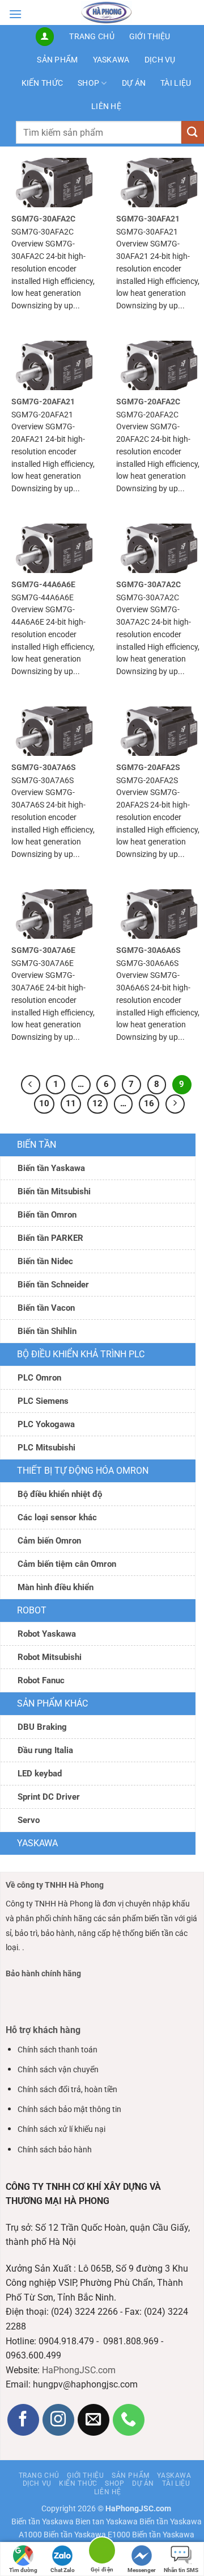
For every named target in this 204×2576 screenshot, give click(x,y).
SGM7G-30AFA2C (43, 219)
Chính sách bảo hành (55, 2150)
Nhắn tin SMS (181, 2570)
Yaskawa (111, 60)
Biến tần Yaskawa (51, 1168)
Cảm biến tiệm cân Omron (67, 1564)
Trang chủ (92, 37)
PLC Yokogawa (46, 1424)
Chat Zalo (63, 2570)
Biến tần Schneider (53, 1285)
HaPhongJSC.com (79, 2370)
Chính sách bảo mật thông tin (69, 2109)
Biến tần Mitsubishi (54, 1191)
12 (97, 1103)
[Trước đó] (31, 1085)
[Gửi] (193, 132)
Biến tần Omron (47, 1215)
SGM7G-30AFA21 (148, 219)
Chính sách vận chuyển (58, 2070)
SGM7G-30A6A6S (148, 950)
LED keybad (40, 1774)
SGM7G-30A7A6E (43, 950)
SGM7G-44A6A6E (43, 584)
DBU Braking (42, 1727)
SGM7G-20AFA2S (148, 767)
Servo (29, 1820)
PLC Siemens (43, 1401)
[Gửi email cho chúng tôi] (94, 2420)
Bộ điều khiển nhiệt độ (60, 1494)
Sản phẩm (57, 60)
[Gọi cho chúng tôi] (129, 2420)
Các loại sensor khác (57, 1517)
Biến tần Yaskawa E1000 (87, 2535)
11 (71, 1103)
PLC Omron (39, 1378)
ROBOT (32, 1610)
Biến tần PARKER (50, 1238)
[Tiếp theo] (175, 1104)
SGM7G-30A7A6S (44, 767)
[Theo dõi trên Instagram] (59, 2420)
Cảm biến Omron (49, 1541)
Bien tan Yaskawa (107, 2522)
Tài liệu (176, 83)
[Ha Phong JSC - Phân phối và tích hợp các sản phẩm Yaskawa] (107, 12)
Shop (88, 83)
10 (44, 1103)
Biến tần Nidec (45, 1261)
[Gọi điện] (102, 2552)
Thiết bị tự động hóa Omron (83, 1471)
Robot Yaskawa (47, 1634)
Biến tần (37, 1145)
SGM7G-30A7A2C (148, 584)
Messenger (142, 2570)
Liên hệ (106, 106)
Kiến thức (42, 83)
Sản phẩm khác (52, 1703)
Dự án (134, 83)
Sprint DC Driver (49, 1797)
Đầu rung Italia (45, 1750)
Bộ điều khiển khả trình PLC (81, 1354)
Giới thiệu (150, 37)
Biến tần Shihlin (47, 1331)
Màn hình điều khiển (56, 1587)
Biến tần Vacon (46, 1308)
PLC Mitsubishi (46, 1448)
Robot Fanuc (41, 1680)
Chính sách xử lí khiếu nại (61, 2129)
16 (149, 1103)
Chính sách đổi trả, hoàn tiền (67, 2090)
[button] (15, 14)
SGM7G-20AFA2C (148, 402)
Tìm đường (23, 2570)
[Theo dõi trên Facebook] (24, 2420)
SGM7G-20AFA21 (43, 402)
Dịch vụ (160, 60)
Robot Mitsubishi (50, 1657)
